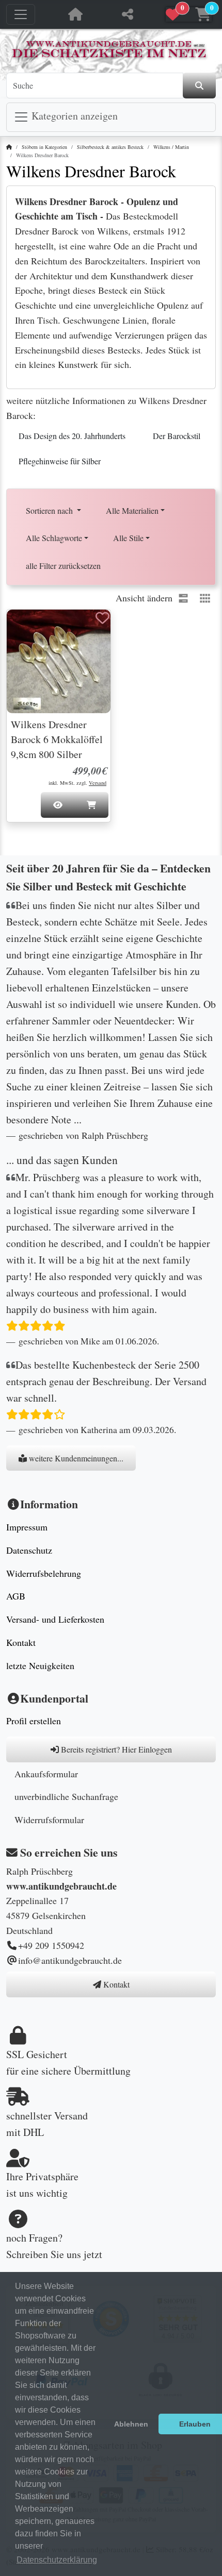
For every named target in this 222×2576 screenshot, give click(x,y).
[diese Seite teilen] (128, 14)
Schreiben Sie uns (44, 2254)
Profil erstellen (34, 1721)
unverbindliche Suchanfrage (66, 1796)
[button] (189, 15)
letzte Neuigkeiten (40, 1665)
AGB (16, 1596)
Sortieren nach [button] (50, 510)
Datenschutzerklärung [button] (57, 2560)
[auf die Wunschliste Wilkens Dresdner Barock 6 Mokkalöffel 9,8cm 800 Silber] (102, 618)
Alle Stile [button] (128, 538)
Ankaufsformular (46, 1774)
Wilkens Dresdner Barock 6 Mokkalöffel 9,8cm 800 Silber (57, 739)
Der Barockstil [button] (177, 436)
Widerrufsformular (49, 1820)
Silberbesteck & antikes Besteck (110, 147)
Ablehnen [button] (131, 2424)
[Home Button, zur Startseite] (75, 14)
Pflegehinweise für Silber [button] (60, 461)
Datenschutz (29, 1550)
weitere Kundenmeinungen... (75, 1458)
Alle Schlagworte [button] (54, 538)
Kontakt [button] (115, 1984)
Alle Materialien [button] (132, 510)
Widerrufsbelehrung (44, 1573)
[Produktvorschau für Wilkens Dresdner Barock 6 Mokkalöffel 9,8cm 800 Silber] (27, 628)
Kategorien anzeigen (73, 116)
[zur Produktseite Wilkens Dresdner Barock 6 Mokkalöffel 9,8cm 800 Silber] (59, 661)
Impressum (27, 1527)
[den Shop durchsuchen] (199, 86)
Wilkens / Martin (171, 147)
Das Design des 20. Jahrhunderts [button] (72, 436)
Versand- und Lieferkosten (55, 1619)
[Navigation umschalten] (21, 14)
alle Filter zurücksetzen (63, 566)
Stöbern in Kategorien (44, 147)
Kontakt (21, 1642)
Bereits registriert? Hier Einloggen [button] (115, 1749)
